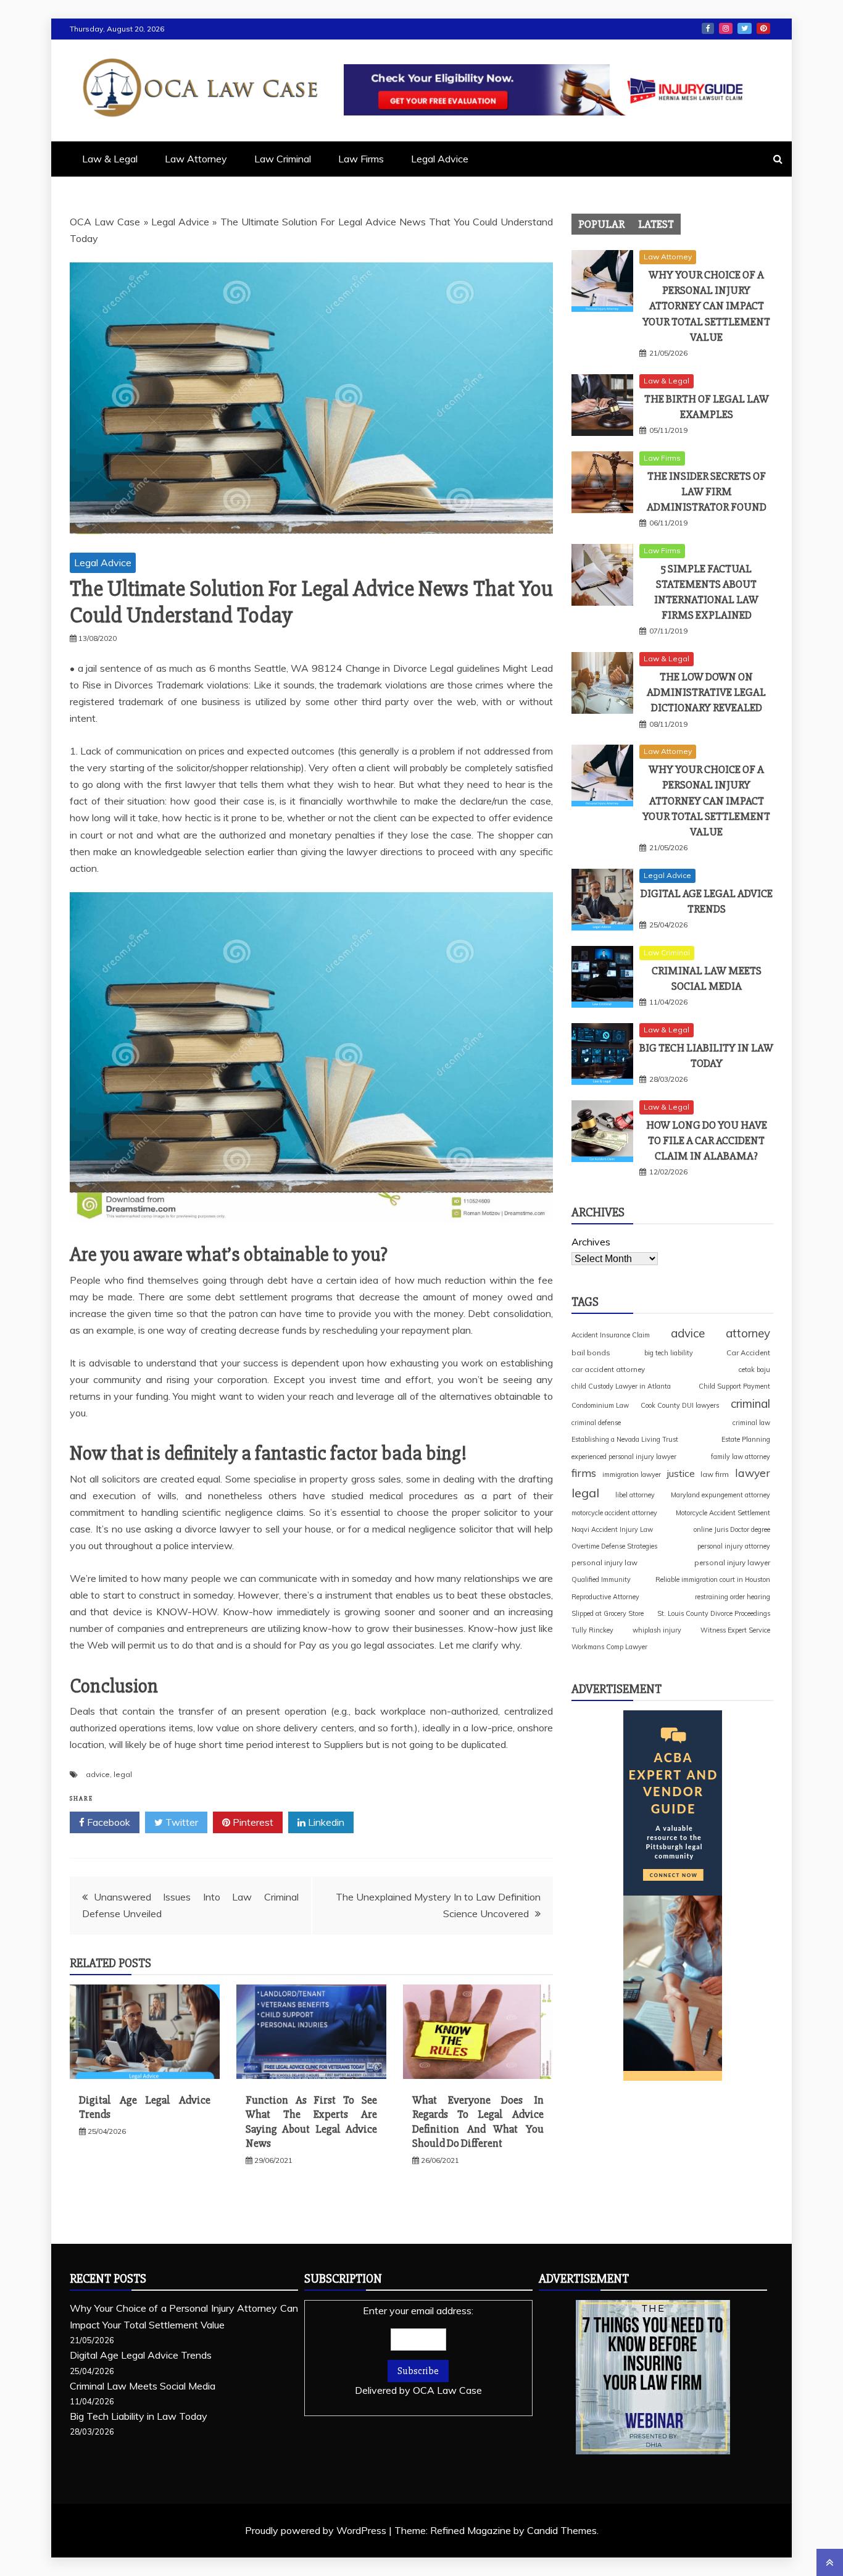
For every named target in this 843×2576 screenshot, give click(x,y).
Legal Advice (440, 159)
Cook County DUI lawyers (680, 1405)
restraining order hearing (733, 1597)
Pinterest (763, 28)
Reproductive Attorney (605, 1597)
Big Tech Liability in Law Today (139, 2416)
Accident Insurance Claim (611, 1335)
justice (681, 1473)
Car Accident (748, 1353)
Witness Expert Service (735, 1630)
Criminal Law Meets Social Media (143, 2386)
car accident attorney (608, 1369)
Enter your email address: (418, 2350)
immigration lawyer (632, 1474)
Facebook (708, 28)
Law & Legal (110, 159)
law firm (715, 1474)
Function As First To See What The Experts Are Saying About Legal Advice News (311, 2122)
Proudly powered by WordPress (317, 2530)
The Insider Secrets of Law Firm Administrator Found (707, 491)
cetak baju (754, 1370)
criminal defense (596, 1423)
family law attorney (741, 1457)
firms (584, 1473)
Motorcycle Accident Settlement (723, 1513)
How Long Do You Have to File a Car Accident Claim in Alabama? (707, 1140)
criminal (750, 1403)
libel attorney (635, 1495)
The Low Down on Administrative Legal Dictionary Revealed (706, 692)
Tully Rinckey (592, 1630)
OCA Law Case (105, 222)
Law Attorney (196, 159)
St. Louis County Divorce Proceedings (714, 1613)
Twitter (745, 28)
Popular (601, 224)
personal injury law (604, 1562)
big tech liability (669, 1353)
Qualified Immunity (601, 1579)
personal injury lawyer (732, 1562)
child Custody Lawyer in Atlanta (621, 1386)
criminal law (751, 1423)
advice (98, 1774)
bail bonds (591, 1353)
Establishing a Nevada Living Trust (625, 1439)
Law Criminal (283, 159)
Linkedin (325, 1822)
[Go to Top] (830, 2562)
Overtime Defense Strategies (614, 1546)
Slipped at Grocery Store (608, 1613)
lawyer (753, 1473)
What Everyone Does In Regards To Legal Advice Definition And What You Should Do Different (478, 2122)
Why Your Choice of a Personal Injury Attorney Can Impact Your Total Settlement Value (706, 306)
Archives (591, 1242)
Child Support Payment (734, 1386)
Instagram (726, 28)
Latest (656, 224)
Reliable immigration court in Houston (713, 1579)
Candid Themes (562, 2530)
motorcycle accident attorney (614, 1513)
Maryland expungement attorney (720, 1495)
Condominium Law (600, 1405)
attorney (748, 1333)
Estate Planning (746, 1439)
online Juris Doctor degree (732, 1529)
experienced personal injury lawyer (624, 1457)
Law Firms (361, 159)
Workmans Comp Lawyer (609, 1647)
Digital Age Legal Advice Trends (141, 2355)
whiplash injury (657, 1630)
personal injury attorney (734, 1546)
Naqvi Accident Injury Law (612, 1529)
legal (123, 1774)
